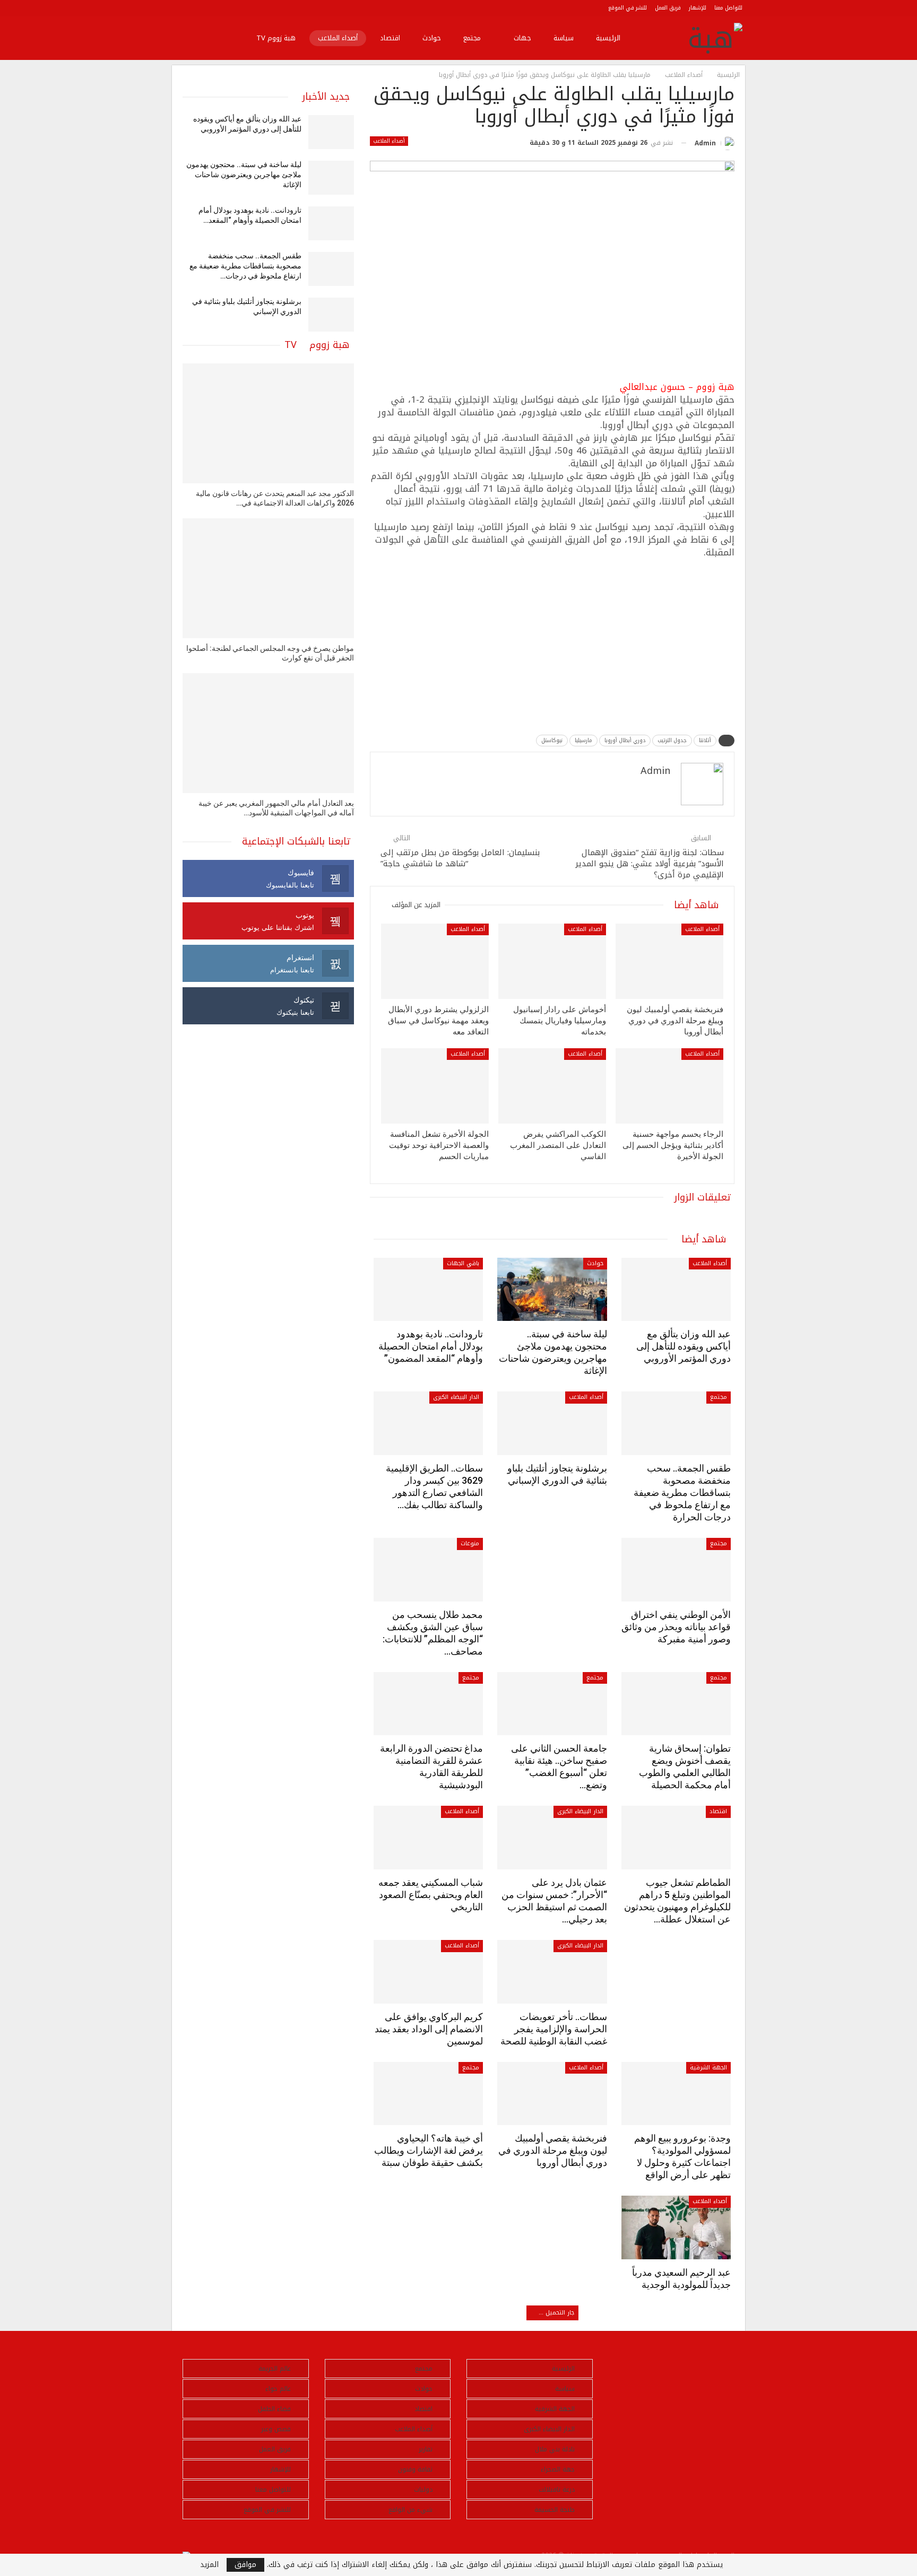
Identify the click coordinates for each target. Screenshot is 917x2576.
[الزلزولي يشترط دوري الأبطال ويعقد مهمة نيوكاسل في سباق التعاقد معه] (435, 961)
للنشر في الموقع (628, 8)
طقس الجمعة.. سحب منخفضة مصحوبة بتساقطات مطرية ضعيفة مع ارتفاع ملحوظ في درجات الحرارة (682, 1492)
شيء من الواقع (410, 2510)
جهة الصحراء (558, 2469)
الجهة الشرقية (708, 2068)
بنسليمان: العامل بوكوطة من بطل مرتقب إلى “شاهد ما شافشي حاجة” (460, 858)
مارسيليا (583, 740)
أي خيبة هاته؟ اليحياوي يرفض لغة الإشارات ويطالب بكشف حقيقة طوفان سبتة (429, 2150)
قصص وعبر (276, 2429)
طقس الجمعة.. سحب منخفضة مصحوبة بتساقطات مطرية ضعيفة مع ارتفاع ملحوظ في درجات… (245, 266)
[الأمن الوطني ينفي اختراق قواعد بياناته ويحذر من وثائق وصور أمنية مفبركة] (676, 1570)
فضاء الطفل (274, 2409)
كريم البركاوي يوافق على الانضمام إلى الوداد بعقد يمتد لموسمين (429, 2029)
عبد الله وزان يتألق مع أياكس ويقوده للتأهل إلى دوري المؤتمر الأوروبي (684, 1346)
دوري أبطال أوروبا (625, 740)
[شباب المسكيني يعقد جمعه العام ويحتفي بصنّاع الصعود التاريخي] (428, 1838)
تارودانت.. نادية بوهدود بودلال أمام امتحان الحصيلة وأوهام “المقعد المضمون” (431, 1346)
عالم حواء (278, 2389)
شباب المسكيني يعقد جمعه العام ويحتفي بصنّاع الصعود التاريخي (431, 1895)
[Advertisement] (552, 643)
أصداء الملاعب (338, 38)
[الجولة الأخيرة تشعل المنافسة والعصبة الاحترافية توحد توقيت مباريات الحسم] (435, 1086)
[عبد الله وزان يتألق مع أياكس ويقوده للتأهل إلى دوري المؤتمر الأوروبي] (676, 1290)
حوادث (432, 38)
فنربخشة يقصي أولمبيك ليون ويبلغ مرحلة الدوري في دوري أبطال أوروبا (553, 2150)
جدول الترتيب (672, 740)
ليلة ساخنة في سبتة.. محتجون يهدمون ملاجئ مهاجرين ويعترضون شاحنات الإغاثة (244, 175)
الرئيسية (608, 38)
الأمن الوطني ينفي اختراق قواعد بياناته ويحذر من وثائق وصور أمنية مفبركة (676, 1627)
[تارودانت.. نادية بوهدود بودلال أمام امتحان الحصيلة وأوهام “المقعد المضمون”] (428, 1290)
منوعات (470, 1543)
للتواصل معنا (728, 8)
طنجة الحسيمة (555, 2510)
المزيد (209, 2565)
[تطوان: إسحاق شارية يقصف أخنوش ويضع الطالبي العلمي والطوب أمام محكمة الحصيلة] (676, 1704)
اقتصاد (390, 38)
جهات (522, 38)
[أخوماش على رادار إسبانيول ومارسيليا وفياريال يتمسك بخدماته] (552, 961)
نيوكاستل (552, 740)
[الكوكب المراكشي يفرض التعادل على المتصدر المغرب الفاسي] (552, 1086)
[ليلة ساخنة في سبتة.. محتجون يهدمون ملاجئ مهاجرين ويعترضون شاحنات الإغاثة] (552, 1290)
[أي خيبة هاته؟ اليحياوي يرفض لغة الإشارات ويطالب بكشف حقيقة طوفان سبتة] (428, 2094)
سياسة (564, 38)
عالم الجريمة (275, 2369)
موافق (245, 2565)
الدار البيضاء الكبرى (456, 1397)
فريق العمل (668, 8)
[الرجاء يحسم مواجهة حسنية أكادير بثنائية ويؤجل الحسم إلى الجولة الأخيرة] (669, 1086)
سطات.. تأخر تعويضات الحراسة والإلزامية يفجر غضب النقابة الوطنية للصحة (554, 2029)
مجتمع (472, 38)
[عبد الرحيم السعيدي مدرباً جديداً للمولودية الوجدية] (676, 2227)
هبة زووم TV (276, 38)
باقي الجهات (463, 1263)
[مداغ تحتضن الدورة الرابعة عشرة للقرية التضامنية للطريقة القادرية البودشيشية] (428, 1704)
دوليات (423, 2490)
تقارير (426, 2449)
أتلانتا (705, 740)
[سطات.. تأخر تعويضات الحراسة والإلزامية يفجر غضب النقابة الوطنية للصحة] (552, 1972)
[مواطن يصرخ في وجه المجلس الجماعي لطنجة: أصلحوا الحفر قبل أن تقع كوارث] (268, 578)
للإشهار (698, 8)
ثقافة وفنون (415, 2469)
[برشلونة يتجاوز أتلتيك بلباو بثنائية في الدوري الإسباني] (552, 1423)
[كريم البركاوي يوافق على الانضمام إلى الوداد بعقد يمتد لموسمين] (428, 1972)
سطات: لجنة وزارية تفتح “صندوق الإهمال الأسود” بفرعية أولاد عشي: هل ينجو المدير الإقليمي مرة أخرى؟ (650, 864)
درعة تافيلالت (557, 2490)
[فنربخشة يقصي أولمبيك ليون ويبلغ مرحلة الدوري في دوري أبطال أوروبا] (669, 961)
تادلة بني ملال (555, 2449)
